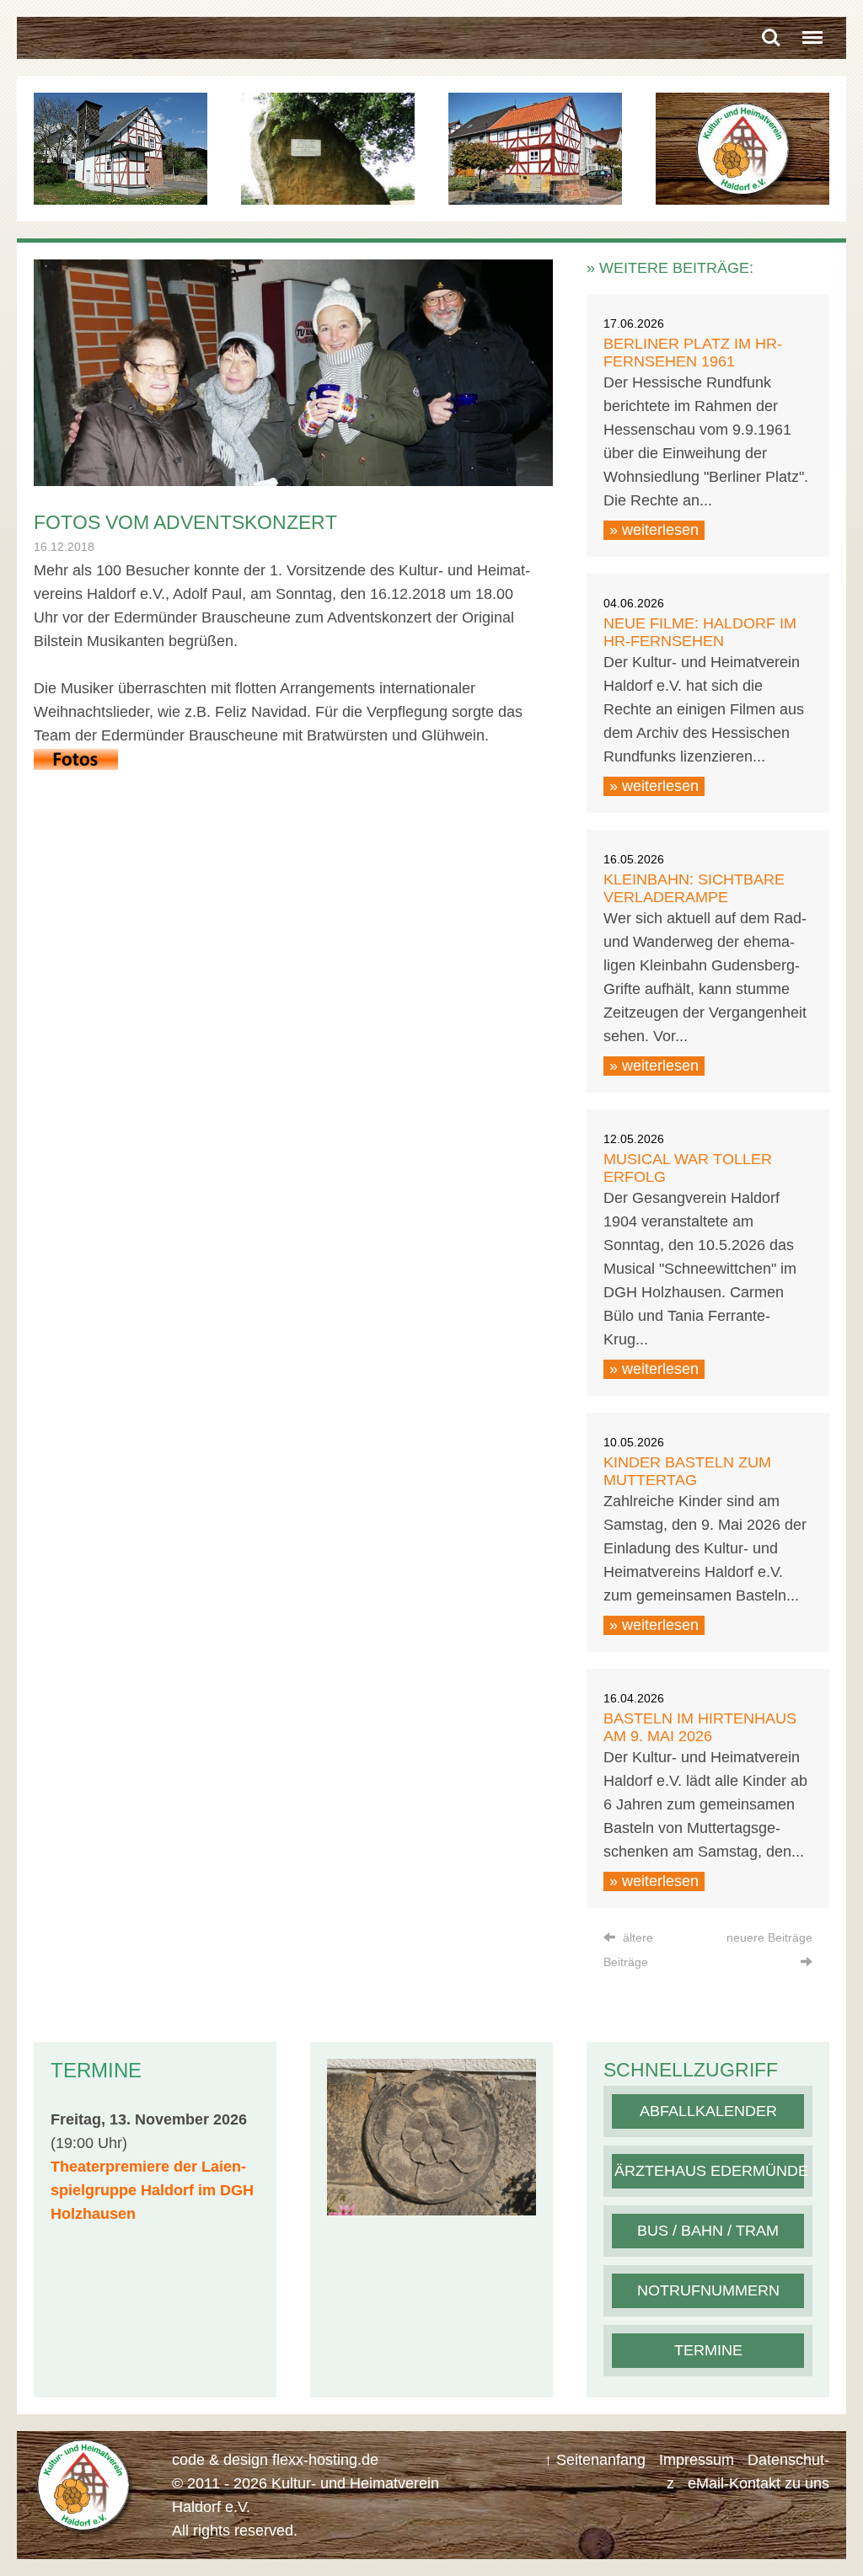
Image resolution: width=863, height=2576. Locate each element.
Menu (812, 31)
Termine (708, 2350)
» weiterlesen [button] (654, 530)
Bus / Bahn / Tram (708, 2231)
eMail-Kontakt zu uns (758, 2483)
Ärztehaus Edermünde (711, 2171)
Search (771, 31)
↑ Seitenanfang (595, 2460)
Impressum (697, 2460)
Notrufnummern (708, 2290)
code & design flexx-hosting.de (275, 2460)
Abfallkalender (708, 2111)
